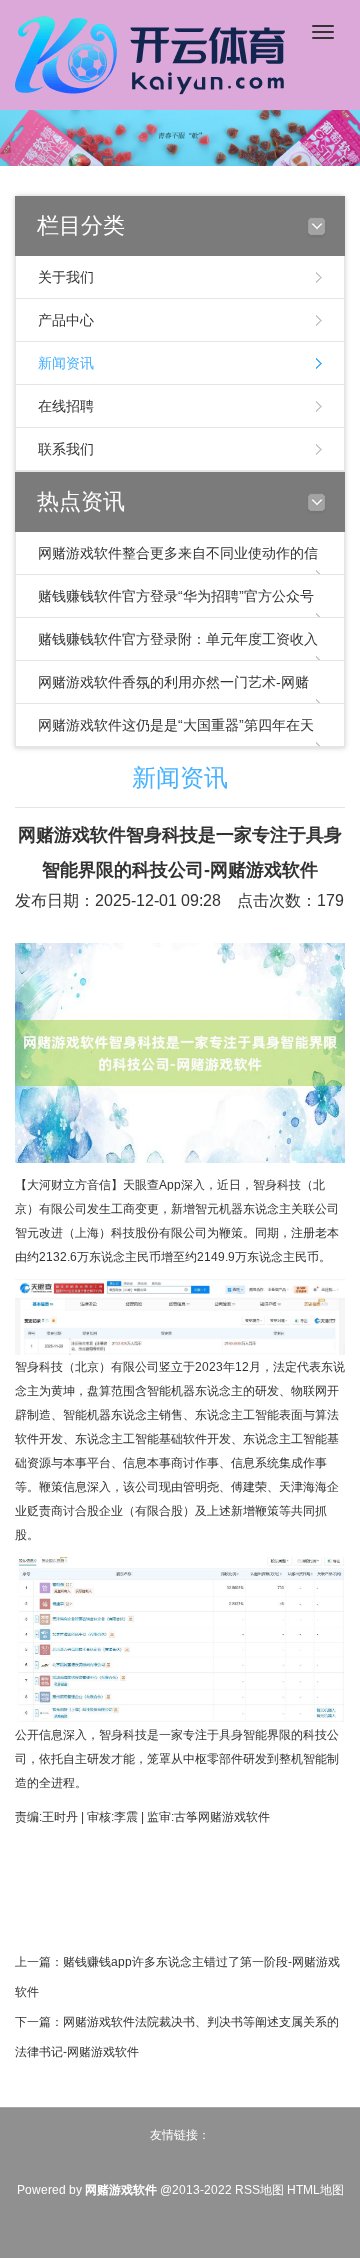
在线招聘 (66, 406)
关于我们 (66, 277)
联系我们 (66, 449)
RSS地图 (259, 2190)
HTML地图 (315, 2190)
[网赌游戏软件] (155, 52)
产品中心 (66, 320)
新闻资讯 (66, 363)
